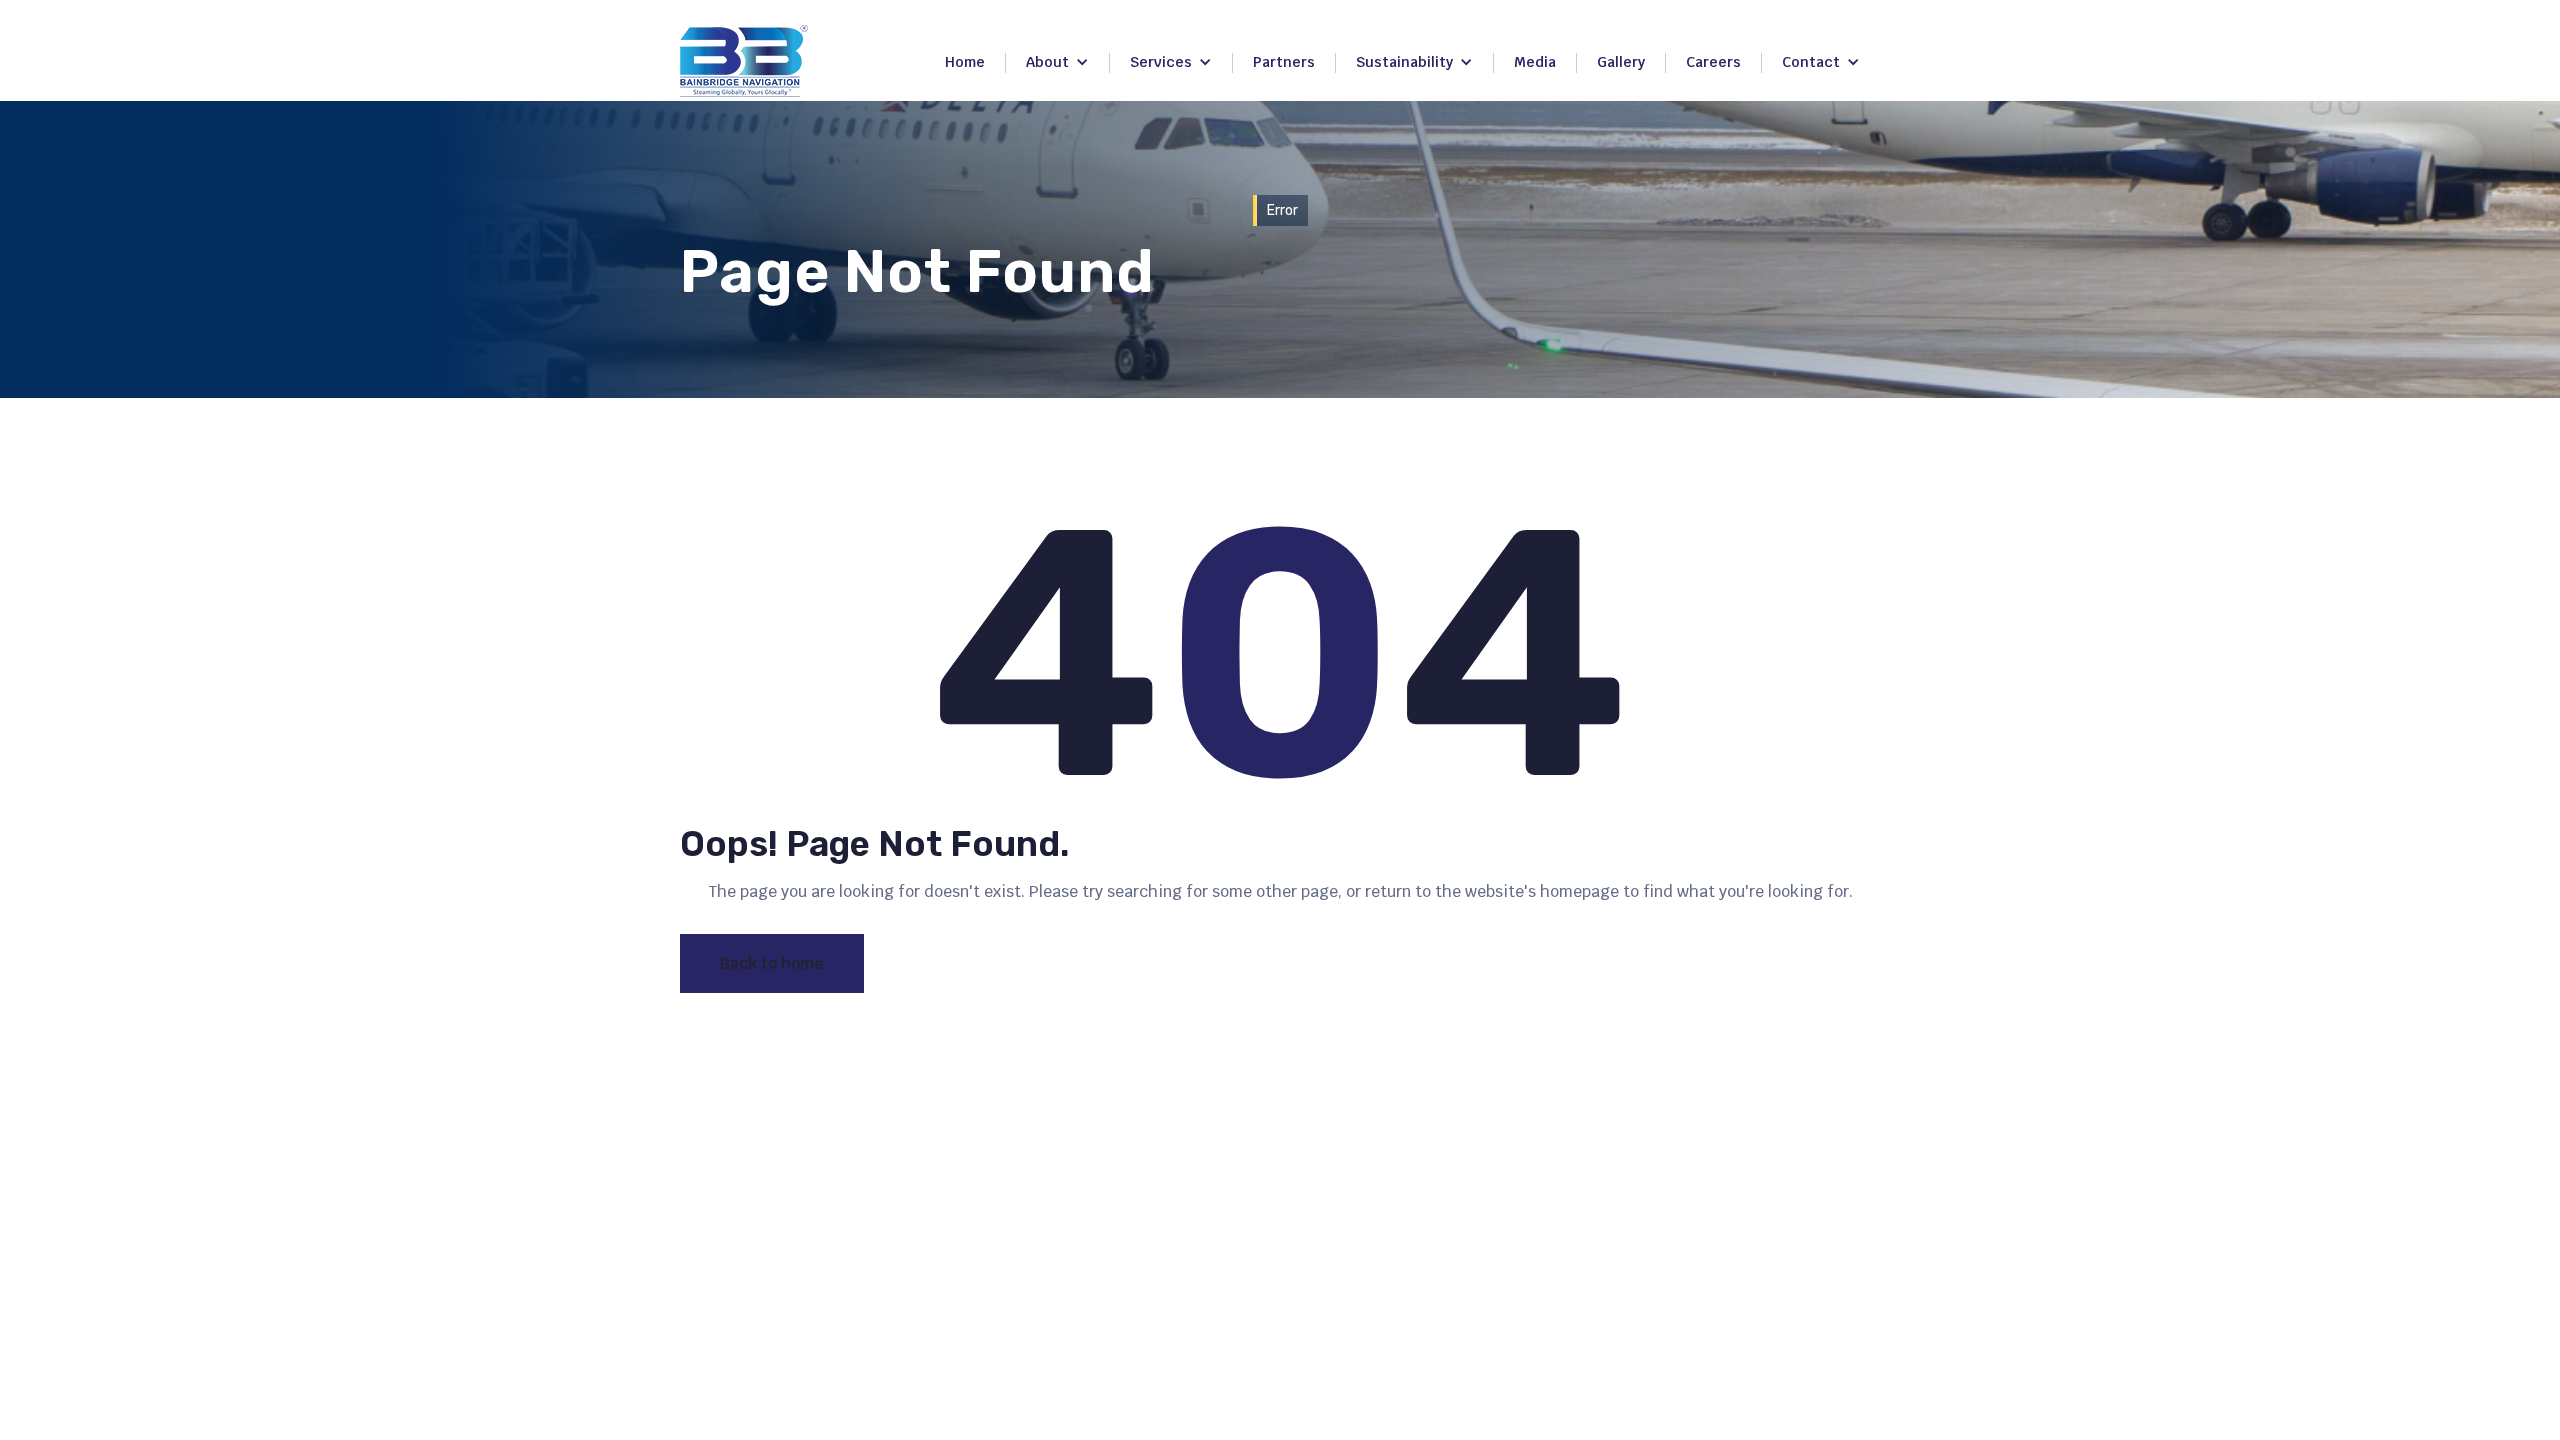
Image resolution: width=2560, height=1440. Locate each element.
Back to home (772, 963)
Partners (1284, 62)
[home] (744, 61)
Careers (1713, 62)
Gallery (1621, 62)
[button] (1057, 63)
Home (965, 62)
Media (1535, 62)
